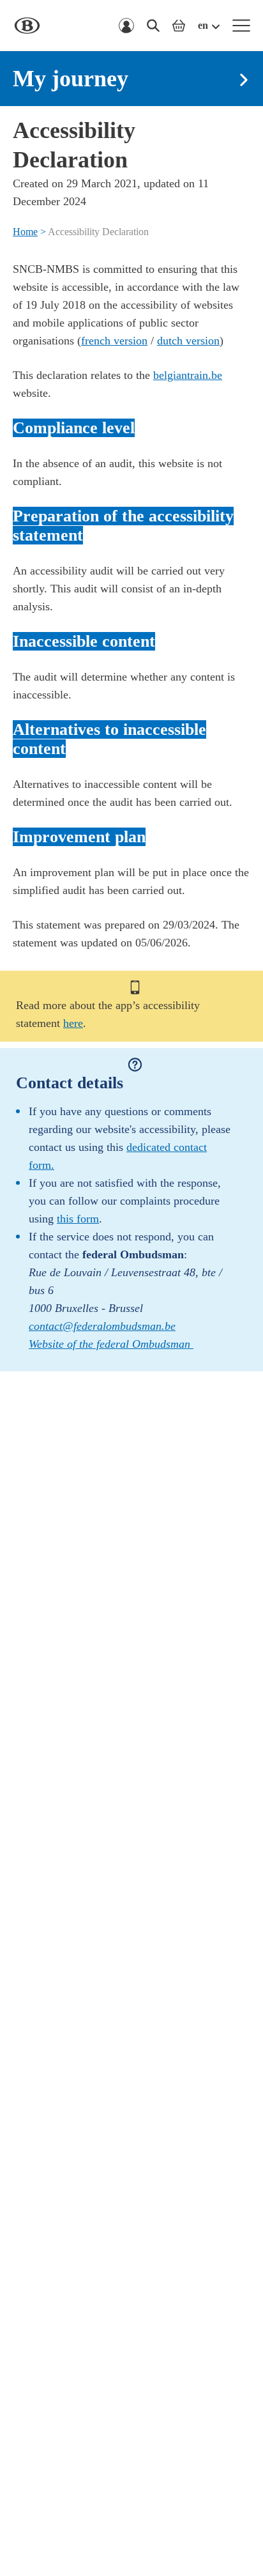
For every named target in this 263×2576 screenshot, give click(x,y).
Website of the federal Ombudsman (111, 1344)
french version (114, 341)
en (203, 25)
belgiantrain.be (188, 375)
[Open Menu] (241, 26)
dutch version (188, 341)
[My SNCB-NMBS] (126, 26)
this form (78, 1219)
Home (25, 232)
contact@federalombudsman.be (102, 1326)
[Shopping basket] (179, 26)
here (73, 1023)
